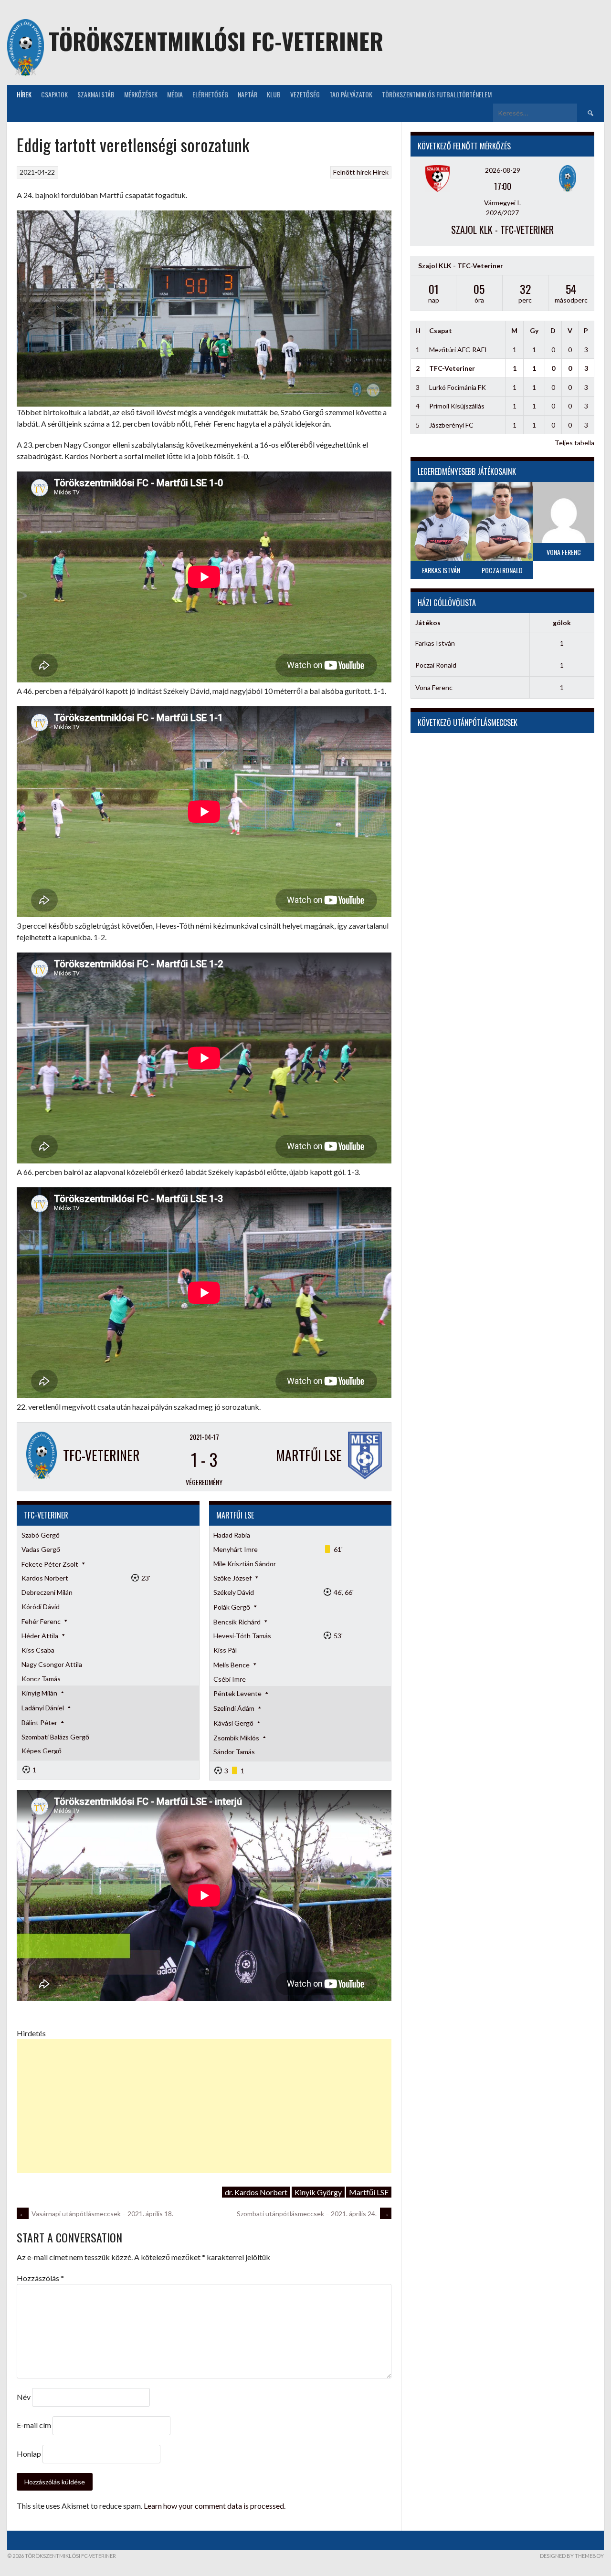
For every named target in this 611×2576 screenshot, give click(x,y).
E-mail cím (34, 2425)
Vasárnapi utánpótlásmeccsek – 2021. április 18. (96, 2214)
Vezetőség (305, 94)
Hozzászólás (40, 2278)
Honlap (29, 2454)
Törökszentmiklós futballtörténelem (437, 94)
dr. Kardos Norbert (256, 2192)
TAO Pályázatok (351, 94)
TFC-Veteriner (452, 368)
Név (24, 2397)
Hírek (24, 94)
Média (175, 94)
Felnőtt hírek (352, 172)
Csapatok (54, 94)
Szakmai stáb (96, 94)
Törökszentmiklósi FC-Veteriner (216, 41)
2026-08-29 (503, 170)
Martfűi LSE (369, 2192)
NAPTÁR (248, 94)
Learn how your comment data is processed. (215, 2506)
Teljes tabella (574, 443)
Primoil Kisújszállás (457, 406)
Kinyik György (318, 2192)
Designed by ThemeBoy (572, 2556)
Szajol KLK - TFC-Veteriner (502, 230)
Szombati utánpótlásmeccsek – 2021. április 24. (313, 2214)
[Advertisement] (204, 2106)
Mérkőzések (141, 94)
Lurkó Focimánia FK (458, 387)
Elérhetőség (210, 94)
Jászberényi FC (451, 425)
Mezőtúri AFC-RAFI (458, 350)
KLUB (274, 94)
